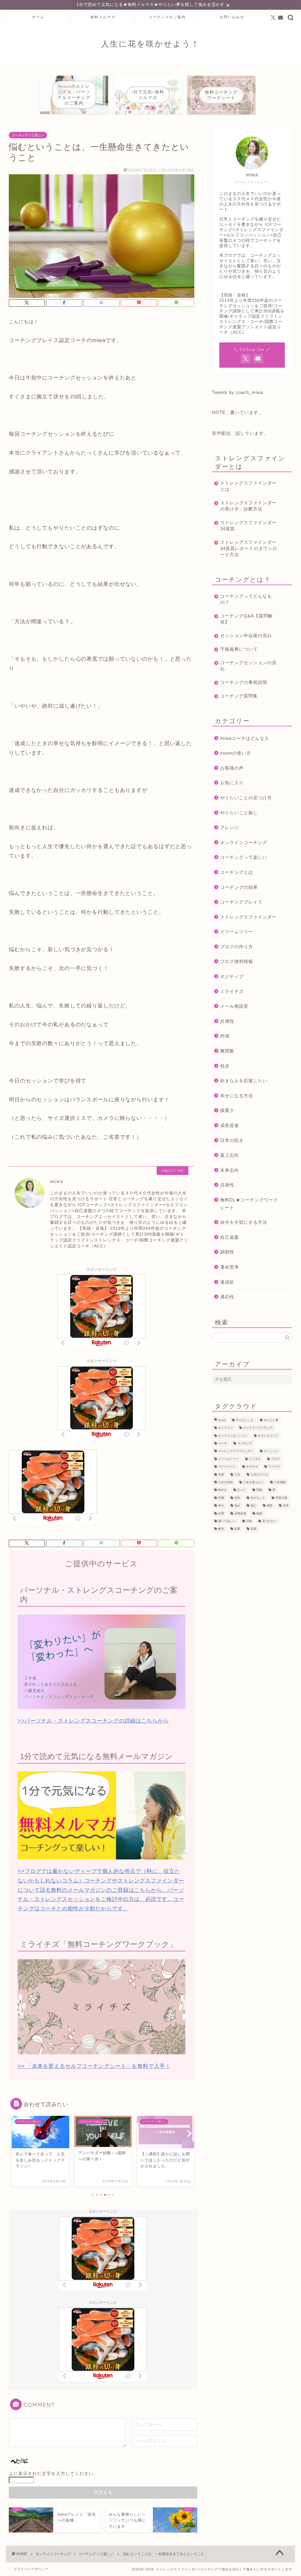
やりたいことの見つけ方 (246, 798)
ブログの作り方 (237, 947)
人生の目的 (225, 1482)
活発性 (227, 1185)
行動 (249, 1521)
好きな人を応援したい (244, 1081)
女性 (237, 1498)
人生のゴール (259, 1475)
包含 (225, 1066)
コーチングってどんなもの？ (246, 599)
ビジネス (255, 1459)
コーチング (245, 1443)
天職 (221, 1498)
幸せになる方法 (237, 1096)
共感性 (227, 1021)
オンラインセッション (233, 1436)
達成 (253, 1529)
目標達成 (240, 1513)
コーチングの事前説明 (244, 682)
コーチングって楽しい (28, 135)
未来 (286, 1506)
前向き (223, 1490)
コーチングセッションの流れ (248, 666)
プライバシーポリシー (31, 2569)
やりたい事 (271, 1420)
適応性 (227, 1297)
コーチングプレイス (241, 902)
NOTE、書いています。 (238, 412)
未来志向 (230, 1170)
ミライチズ (232, 991)
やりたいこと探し (239, 813)
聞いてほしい (227, 1521)
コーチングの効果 (239, 887)
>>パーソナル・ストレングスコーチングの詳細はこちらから (93, 1721)
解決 (221, 1529)
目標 (221, 1513)
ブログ (275, 1459)
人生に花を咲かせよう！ (150, 44)
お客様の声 (232, 768)
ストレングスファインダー (248, 917)
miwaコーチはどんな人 (245, 738)
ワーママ (274, 1467)
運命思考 (230, 1267)
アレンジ (230, 827)
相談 (259, 1513)
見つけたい (270, 1521)
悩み (237, 1506)
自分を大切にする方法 (244, 1222)
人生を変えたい (253, 1482)
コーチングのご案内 (167, 17)
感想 (270, 1506)
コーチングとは (237, 872)
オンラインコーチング (244, 842)
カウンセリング (268, 1436)
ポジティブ (232, 976)
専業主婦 (281, 1498)
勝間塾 (227, 1051)
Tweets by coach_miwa (238, 392)
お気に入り (232, 783)
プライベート (227, 1467)
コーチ (223, 1443)
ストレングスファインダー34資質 (248, 526)
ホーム (38, 17)
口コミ (242, 1490)
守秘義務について (239, 649)
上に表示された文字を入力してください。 (53, 2473)
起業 (237, 1529)
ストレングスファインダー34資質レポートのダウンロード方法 (249, 548)
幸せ (221, 1506)
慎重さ (227, 1110)
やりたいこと (245, 1420)
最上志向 (230, 1155)
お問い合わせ (232, 17)
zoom (222, 1420)
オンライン (225, 1428)
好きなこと (258, 1498)
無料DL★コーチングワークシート (249, 1204)
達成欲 (227, 1282)
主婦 (221, 1475)
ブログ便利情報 (237, 961)
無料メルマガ (103, 17)
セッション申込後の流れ (246, 635)
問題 (259, 1490)
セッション (271, 1451)
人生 (237, 1475)
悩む (253, 1506)
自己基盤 (230, 1237)
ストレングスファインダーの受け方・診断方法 (248, 506)
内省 (225, 1036)
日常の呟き (232, 1140)
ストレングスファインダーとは (248, 486)
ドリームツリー (237, 932)
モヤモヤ (252, 1467)
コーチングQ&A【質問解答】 (246, 619)
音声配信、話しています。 (240, 433)
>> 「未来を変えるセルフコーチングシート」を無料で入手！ (94, 2066)
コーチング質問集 (239, 696)
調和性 (227, 1252)
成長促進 (230, 1125)
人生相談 (280, 1482)
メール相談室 (234, 1006)
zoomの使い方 (236, 753)
